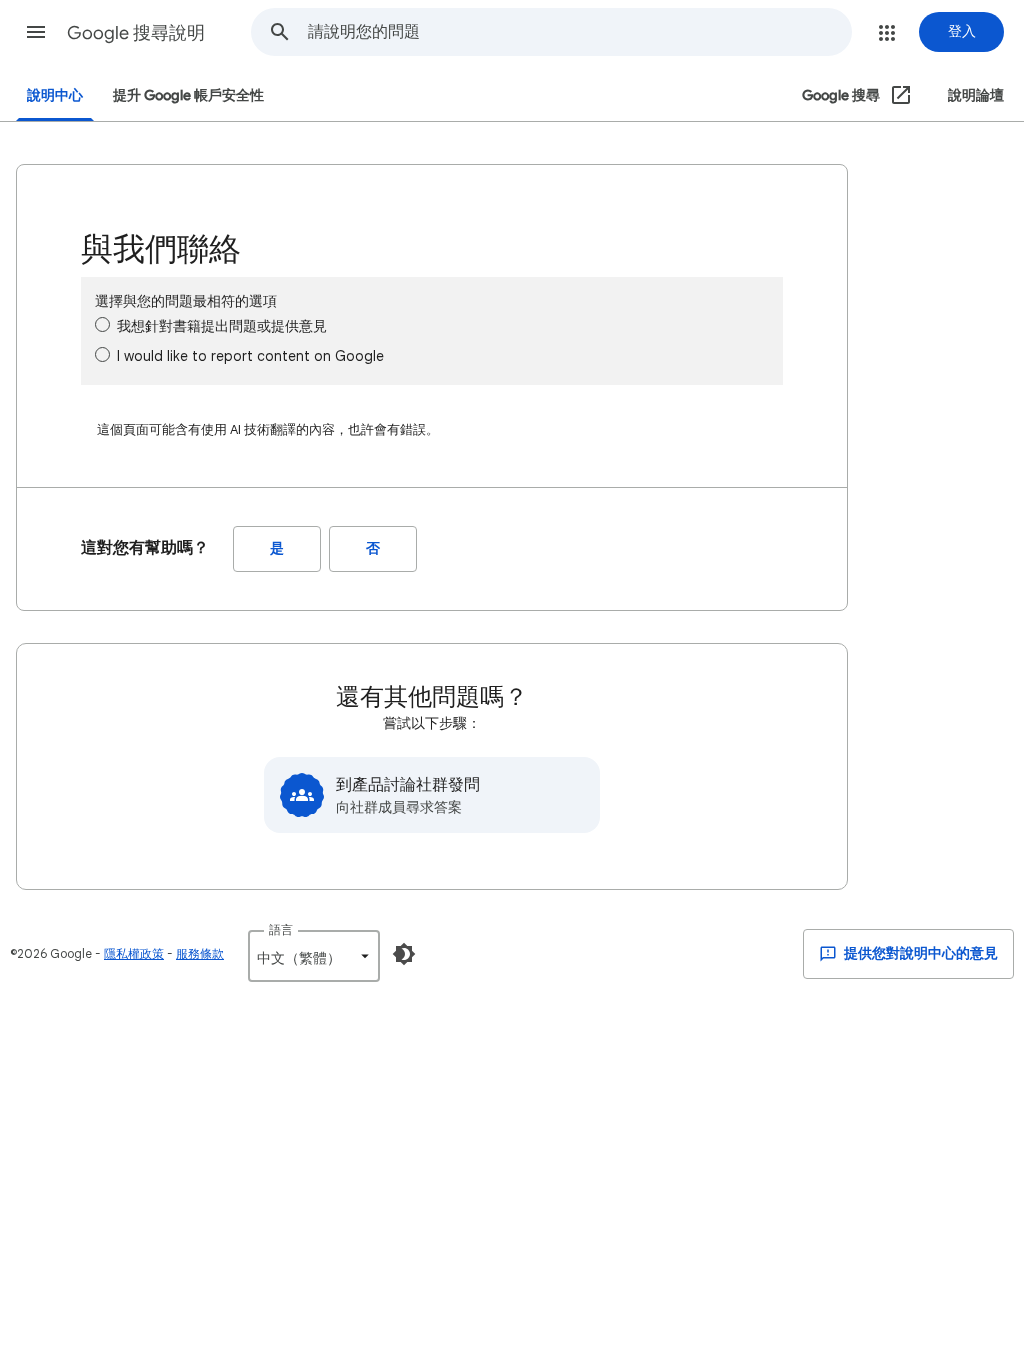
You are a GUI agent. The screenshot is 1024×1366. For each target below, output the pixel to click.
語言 (281, 929)
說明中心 (55, 95)
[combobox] (579, 32)
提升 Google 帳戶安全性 (188, 95)
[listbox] (314, 956)
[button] (36, 32)
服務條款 (200, 953)
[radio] (102, 324)
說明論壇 (976, 95)
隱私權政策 (134, 953)
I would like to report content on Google (250, 356)
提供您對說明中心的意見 (919, 953)
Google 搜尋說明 (136, 33)
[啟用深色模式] (404, 954)
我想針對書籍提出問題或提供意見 (222, 326)
